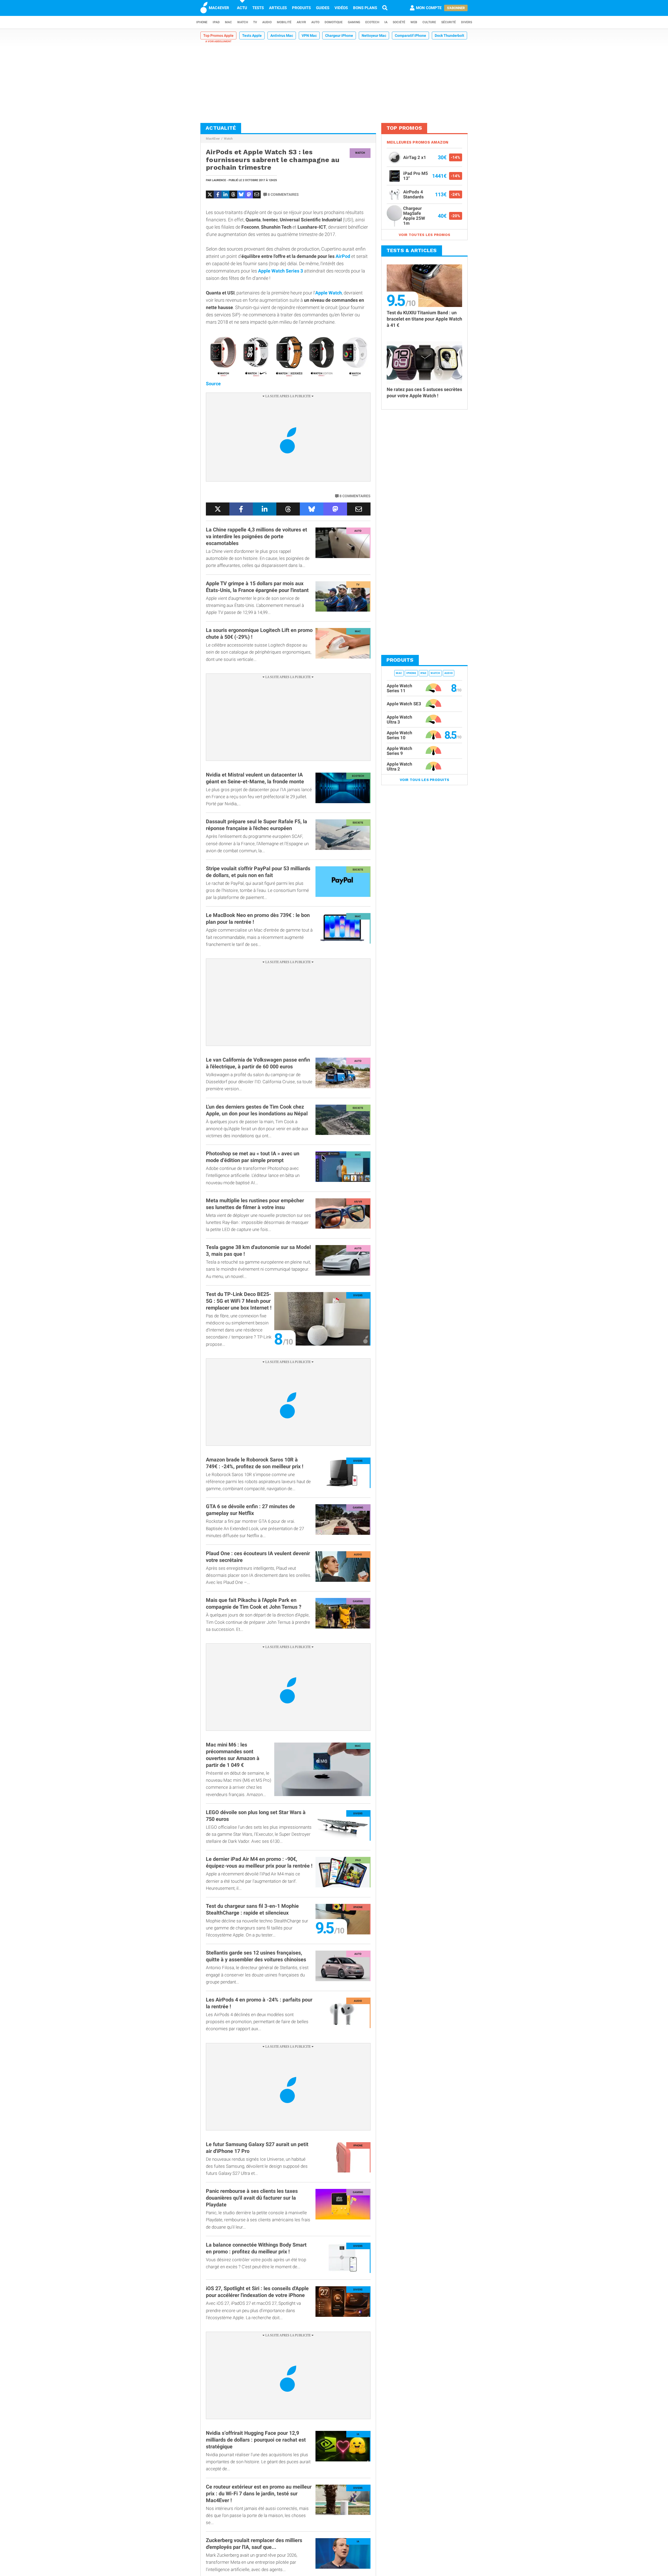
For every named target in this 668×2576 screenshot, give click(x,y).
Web (414, 22)
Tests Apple (252, 35)
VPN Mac (309, 35)
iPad (216, 22)
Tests (258, 8)
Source (213, 384)
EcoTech (372, 22)
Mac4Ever (213, 139)
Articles (278, 8)
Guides (323, 8)
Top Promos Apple (218, 35)
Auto (315, 22)
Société (399, 22)
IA (386, 22)
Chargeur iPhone (339, 35)
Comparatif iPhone (410, 35)
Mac (228, 22)
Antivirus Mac (282, 35)
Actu (242, 8)
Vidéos (341, 8)
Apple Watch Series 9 (399, 751)
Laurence (219, 180)
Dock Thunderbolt (449, 35)
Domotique (334, 22)
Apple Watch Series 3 (281, 271)
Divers (467, 22)
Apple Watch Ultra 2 (399, 766)
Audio (267, 22)
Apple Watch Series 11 (399, 688)
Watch (243, 22)
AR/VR (301, 22)
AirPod (343, 256)
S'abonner (456, 8)
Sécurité (449, 22)
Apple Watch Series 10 (399, 735)
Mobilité (284, 22)
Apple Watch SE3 (404, 704)
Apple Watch (329, 293)
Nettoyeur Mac (374, 35)
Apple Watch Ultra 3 (399, 719)
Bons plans (365, 8)
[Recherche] (385, 8)
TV (255, 22)
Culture (429, 22)
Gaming (354, 22)
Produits (301, 8)
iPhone (202, 22)
